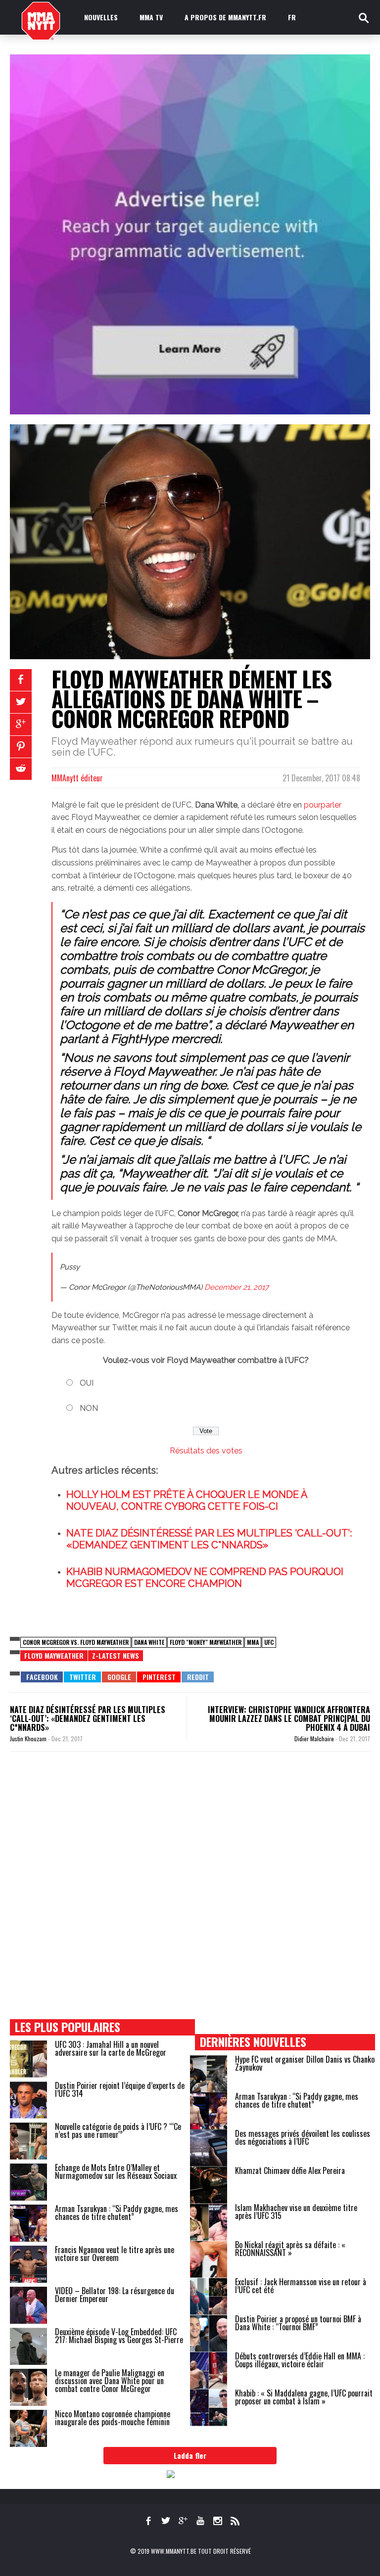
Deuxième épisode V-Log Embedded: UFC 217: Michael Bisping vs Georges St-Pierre (119, 2336)
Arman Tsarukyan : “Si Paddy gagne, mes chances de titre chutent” (117, 2213)
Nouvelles (101, 17)
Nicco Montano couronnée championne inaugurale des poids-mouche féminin (113, 2418)
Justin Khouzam (29, 1739)
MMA (253, 1642)
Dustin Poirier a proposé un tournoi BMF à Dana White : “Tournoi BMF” (298, 2323)
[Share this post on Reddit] (21, 769)
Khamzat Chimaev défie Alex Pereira (290, 2170)
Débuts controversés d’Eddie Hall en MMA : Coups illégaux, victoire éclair (300, 2360)
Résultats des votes (206, 1451)
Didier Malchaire (315, 1739)
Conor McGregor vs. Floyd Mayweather (76, 1642)
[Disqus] (190, 1895)
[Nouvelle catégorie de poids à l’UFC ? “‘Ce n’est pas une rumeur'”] (28, 2141)
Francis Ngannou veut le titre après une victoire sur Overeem (115, 2254)
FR (292, 17)
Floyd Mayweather (54, 1655)
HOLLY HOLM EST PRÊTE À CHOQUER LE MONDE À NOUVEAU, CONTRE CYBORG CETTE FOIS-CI (187, 1500)
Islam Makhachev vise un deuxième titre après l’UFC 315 (296, 2212)
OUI (87, 1383)
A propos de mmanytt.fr (225, 17)
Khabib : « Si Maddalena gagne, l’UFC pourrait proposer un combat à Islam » (304, 2397)
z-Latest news (116, 1655)
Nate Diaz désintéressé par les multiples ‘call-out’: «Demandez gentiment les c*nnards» (88, 1718)
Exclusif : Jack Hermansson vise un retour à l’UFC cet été (301, 2286)
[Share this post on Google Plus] (21, 724)
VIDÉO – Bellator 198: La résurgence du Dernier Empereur (115, 2295)
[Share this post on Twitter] (21, 702)
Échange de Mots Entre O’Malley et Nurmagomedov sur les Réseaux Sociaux (116, 2171)
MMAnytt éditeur (77, 778)
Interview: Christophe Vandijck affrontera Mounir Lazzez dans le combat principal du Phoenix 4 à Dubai (289, 1718)
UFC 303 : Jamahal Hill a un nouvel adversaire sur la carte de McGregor (111, 2048)
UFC (269, 1642)
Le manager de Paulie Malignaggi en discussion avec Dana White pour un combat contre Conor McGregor (110, 2381)
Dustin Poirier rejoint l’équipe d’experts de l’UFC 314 (120, 2089)
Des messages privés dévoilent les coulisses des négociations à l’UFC (303, 2137)
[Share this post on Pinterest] (21, 747)
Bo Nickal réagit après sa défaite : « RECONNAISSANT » (290, 2249)
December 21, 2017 (237, 1287)
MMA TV (151, 17)
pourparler (323, 805)
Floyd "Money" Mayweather (206, 1642)
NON (89, 1408)
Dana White (149, 1642)
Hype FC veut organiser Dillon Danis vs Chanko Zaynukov (305, 2063)
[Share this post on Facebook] (21, 680)
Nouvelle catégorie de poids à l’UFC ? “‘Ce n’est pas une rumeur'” (118, 2130)
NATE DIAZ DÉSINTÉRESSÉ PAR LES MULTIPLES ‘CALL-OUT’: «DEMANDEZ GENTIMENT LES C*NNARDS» (209, 1539)
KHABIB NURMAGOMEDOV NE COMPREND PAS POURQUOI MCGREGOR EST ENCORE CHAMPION (205, 1578)
